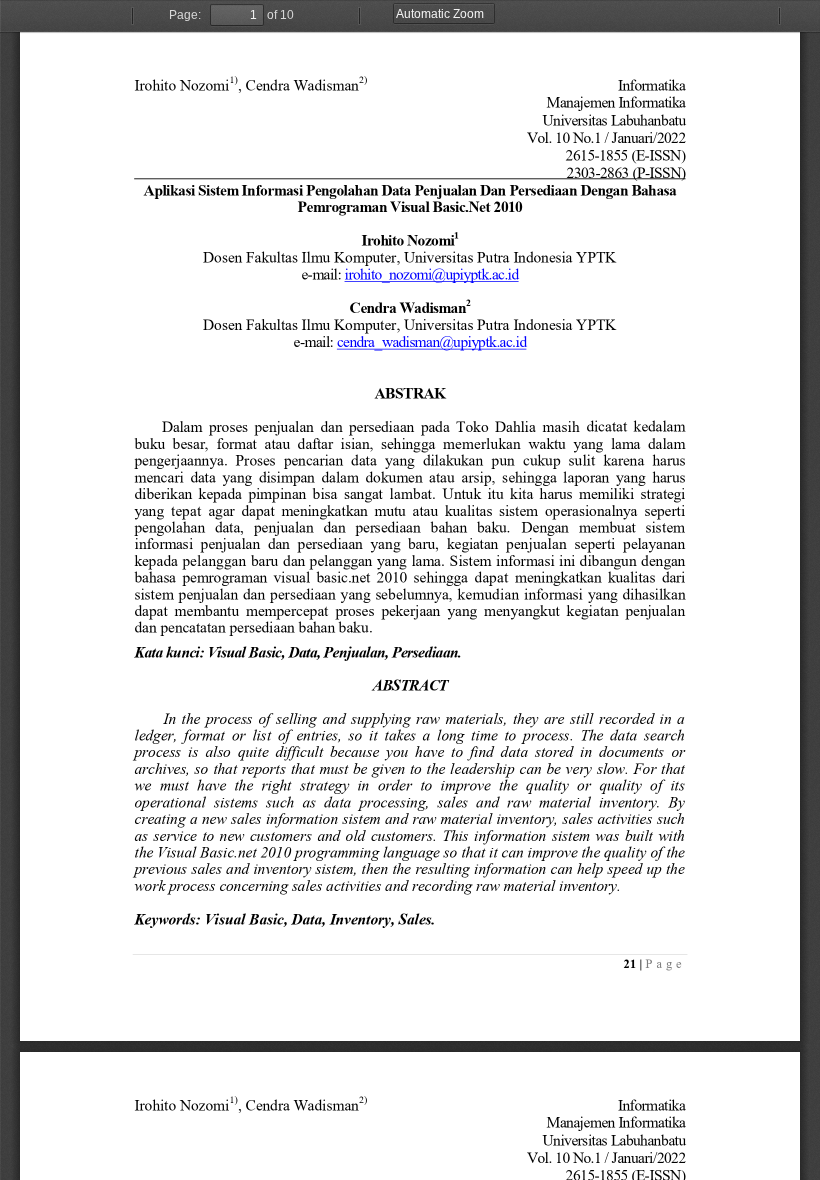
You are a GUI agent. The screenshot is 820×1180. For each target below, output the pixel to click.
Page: (185, 15)
